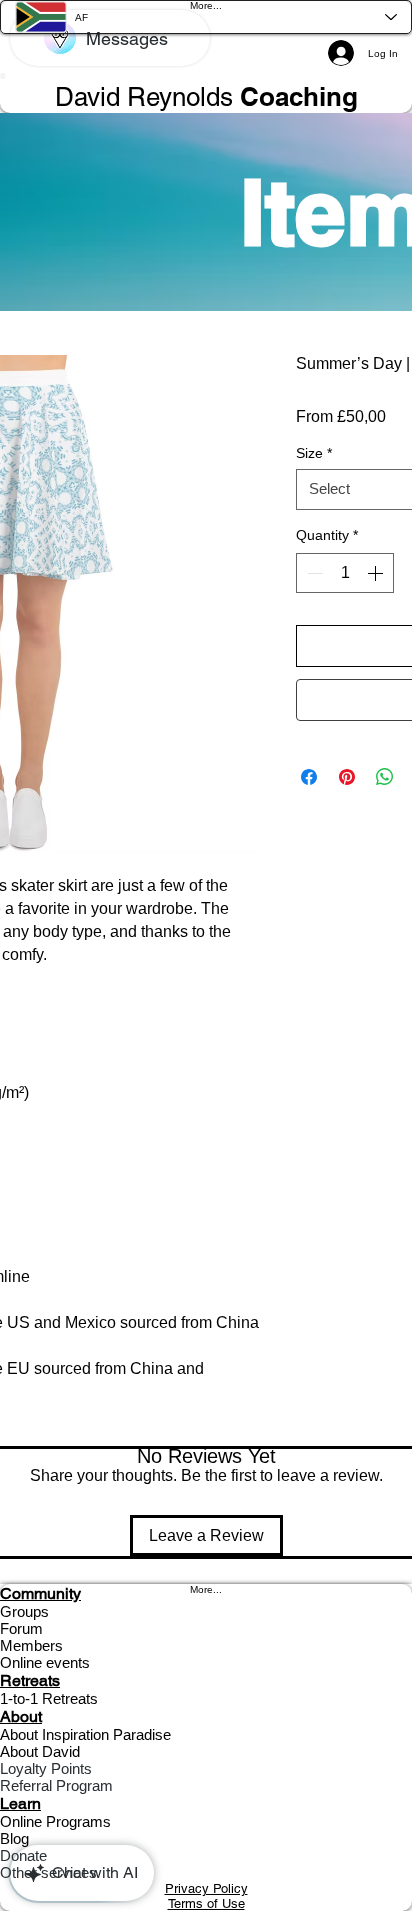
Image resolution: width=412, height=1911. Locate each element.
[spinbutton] (345, 573)
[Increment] (377, 573)
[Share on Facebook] (309, 777)
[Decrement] (313, 573)
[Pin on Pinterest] (347, 777)
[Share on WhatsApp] (385, 777)
